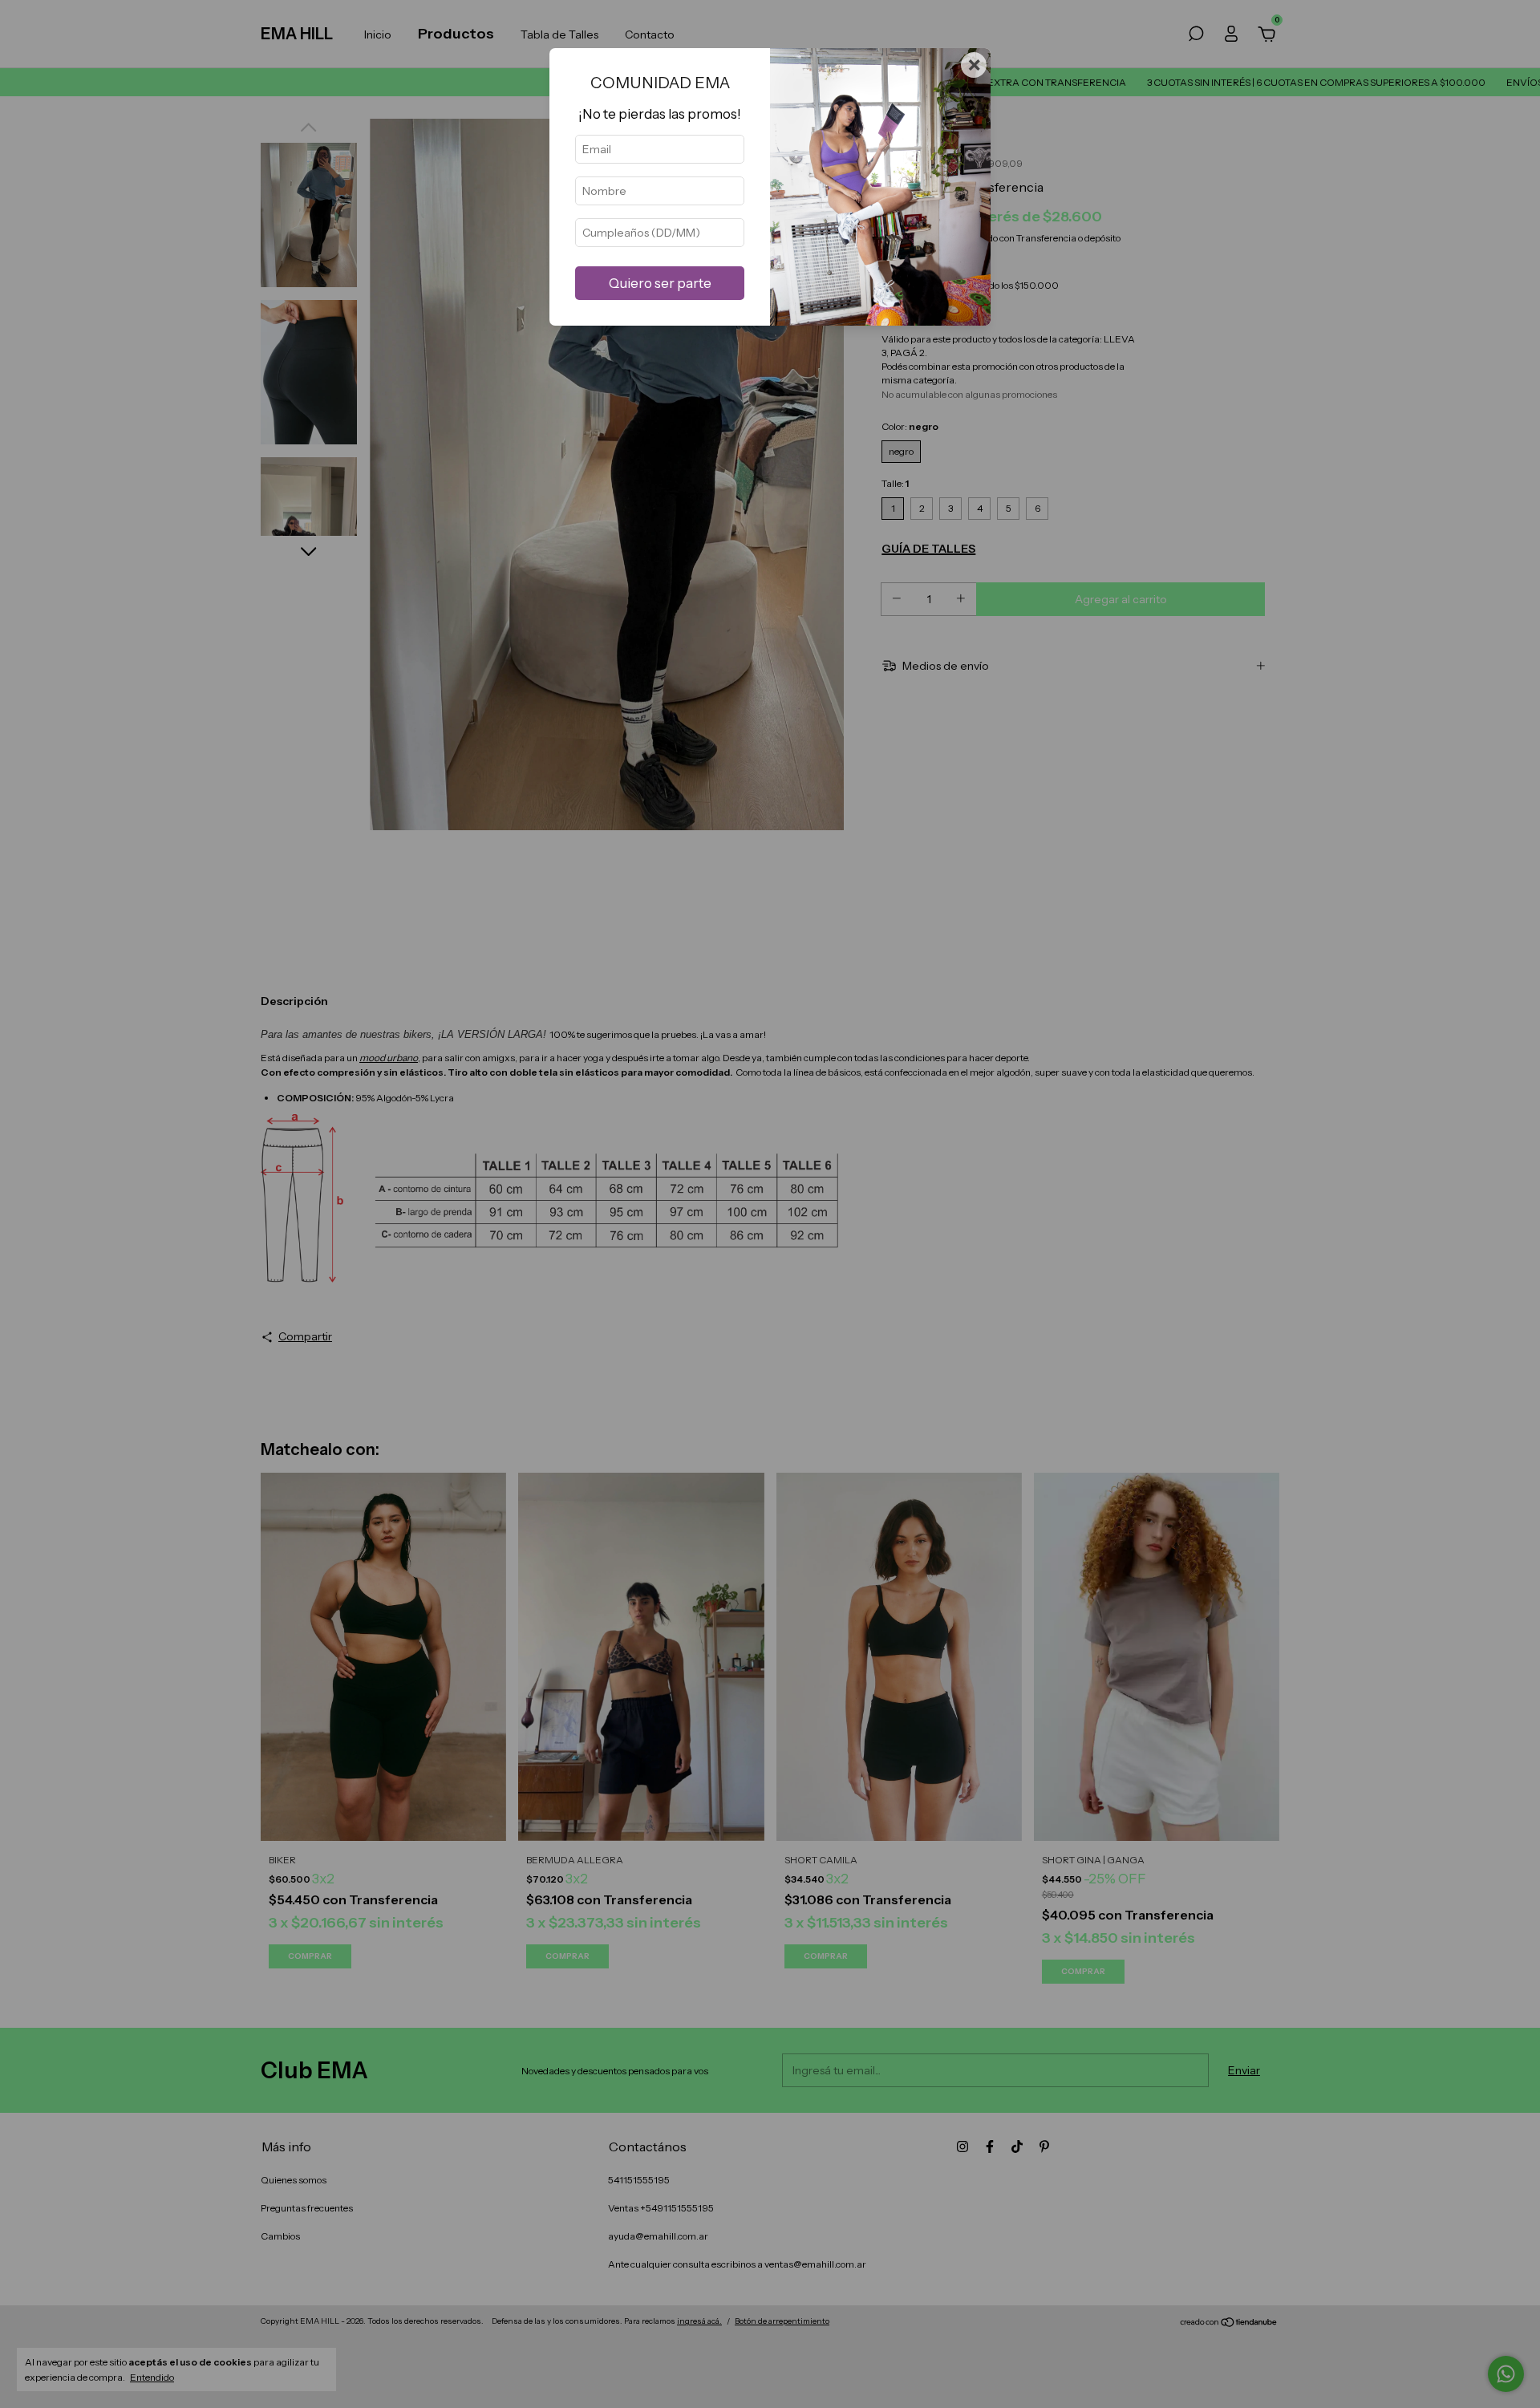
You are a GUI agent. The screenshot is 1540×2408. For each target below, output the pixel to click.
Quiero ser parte (660, 283)
